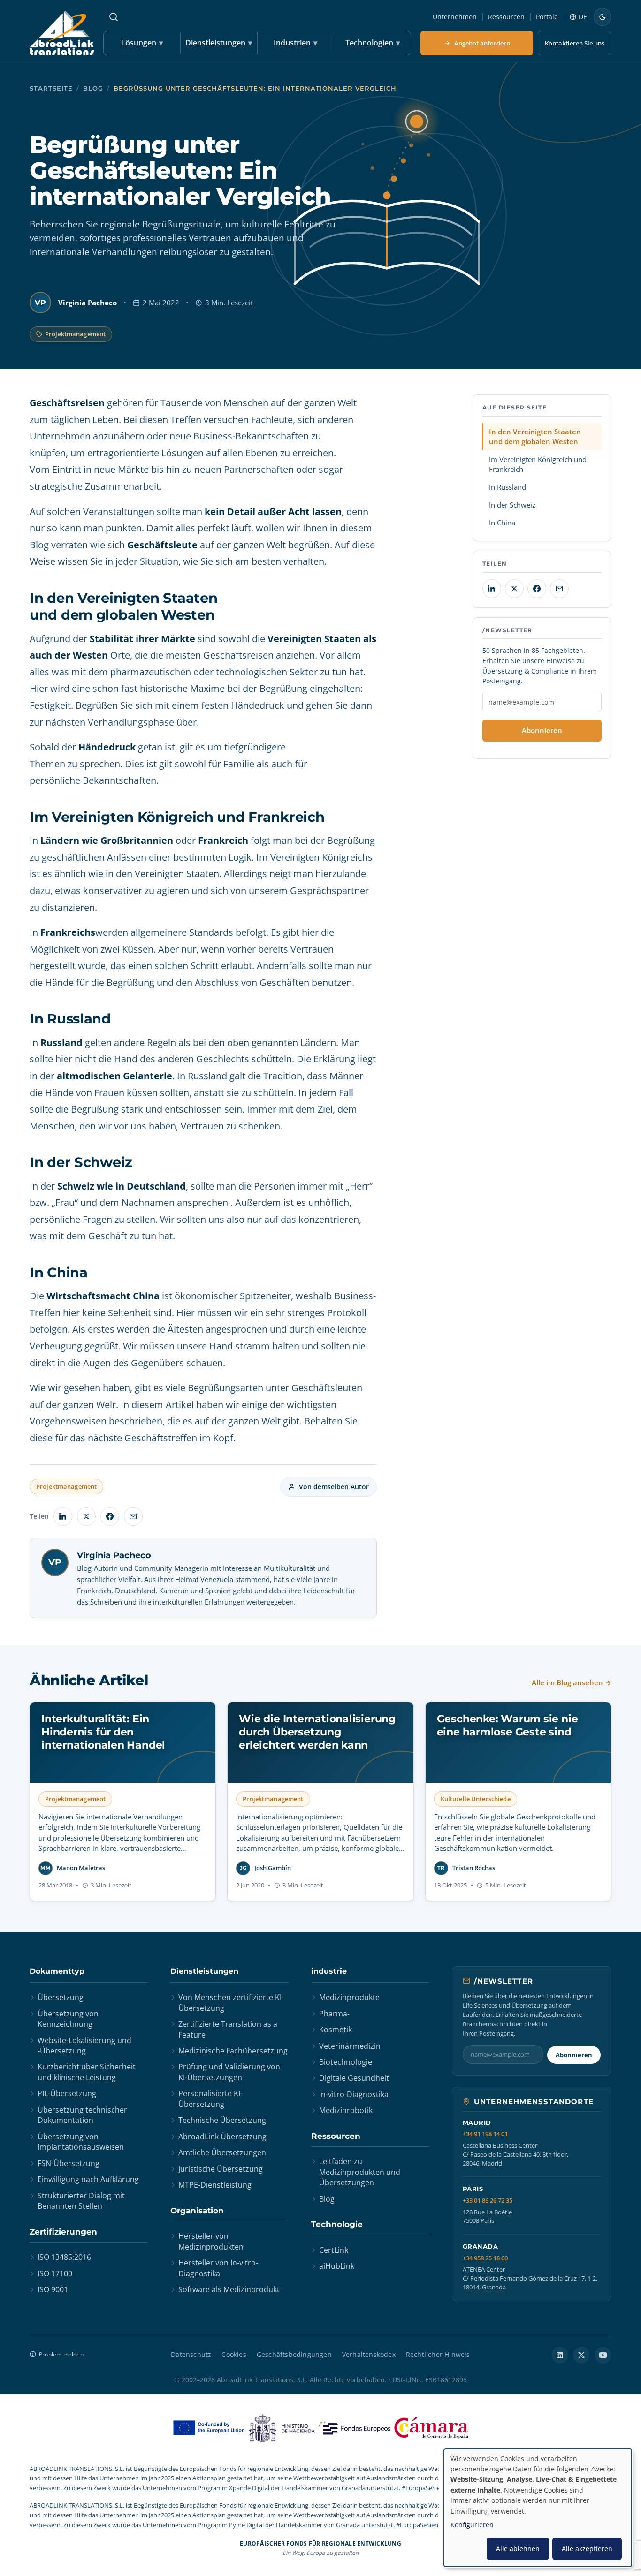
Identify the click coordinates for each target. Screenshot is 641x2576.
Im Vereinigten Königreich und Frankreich (538, 464)
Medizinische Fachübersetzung (233, 2051)
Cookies (234, 2354)
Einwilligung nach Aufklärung (88, 2179)
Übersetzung (61, 1997)
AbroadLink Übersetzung (222, 2137)
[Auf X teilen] (86, 1516)
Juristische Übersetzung (221, 2169)
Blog (93, 88)
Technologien (373, 43)
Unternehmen (455, 17)
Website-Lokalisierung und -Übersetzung (84, 2046)
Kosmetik (336, 2030)
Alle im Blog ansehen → (572, 1682)
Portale (547, 17)
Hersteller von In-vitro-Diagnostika (218, 2268)
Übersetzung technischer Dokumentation (82, 2115)
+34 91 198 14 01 (485, 2134)
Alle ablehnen (518, 2549)
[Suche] (114, 17)
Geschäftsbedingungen (294, 2354)
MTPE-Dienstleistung (215, 2185)
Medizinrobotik (346, 2110)
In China (502, 523)
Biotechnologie (346, 2062)
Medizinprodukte (349, 1997)
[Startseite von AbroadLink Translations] (62, 33)
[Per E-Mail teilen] (133, 1516)
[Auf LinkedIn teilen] (63, 1516)
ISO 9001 (53, 2289)
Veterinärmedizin (350, 2046)
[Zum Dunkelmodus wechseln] (603, 17)
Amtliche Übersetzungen (222, 2152)
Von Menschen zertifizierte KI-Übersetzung (231, 2002)
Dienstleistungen (219, 43)
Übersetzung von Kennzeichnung (68, 2019)
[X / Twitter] (581, 2355)
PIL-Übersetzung (67, 2093)
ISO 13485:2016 (64, 2257)
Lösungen (142, 43)
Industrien (295, 43)
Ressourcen (506, 17)
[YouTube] (603, 2355)
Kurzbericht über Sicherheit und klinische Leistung (87, 2072)
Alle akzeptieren (587, 2549)
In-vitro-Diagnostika (354, 2094)
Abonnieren (542, 730)
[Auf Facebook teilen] (110, 1516)
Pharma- (334, 2014)
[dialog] (538, 2508)
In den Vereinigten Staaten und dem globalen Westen (535, 436)
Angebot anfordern (482, 43)
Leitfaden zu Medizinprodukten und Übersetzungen (360, 2172)
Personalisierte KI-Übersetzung (210, 2099)
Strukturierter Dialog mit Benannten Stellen (81, 2201)
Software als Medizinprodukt (229, 2289)
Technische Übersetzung (222, 2120)
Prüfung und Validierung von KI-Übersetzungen (229, 2072)
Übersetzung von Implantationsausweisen (81, 2142)
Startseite (51, 88)
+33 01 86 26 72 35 (488, 2201)
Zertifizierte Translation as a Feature (228, 2029)
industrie (329, 1971)
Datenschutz (191, 2354)
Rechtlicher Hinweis (438, 2354)
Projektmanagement (75, 334)
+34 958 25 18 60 (485, 2258)
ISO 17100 (55, 2273)
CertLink (334, 2250)
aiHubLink (337, 2266)
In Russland (507, 487)
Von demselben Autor (334, 1487)
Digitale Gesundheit (354, 2078)
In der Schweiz (512, 505)
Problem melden (61, 2354)
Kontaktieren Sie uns (575, 43)
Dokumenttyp (57, 1971)
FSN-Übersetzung (69, 2163)
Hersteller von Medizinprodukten (211, 2241)
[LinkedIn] (560, 2355)
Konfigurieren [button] (472, 2525)
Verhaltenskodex (369, 2354)
